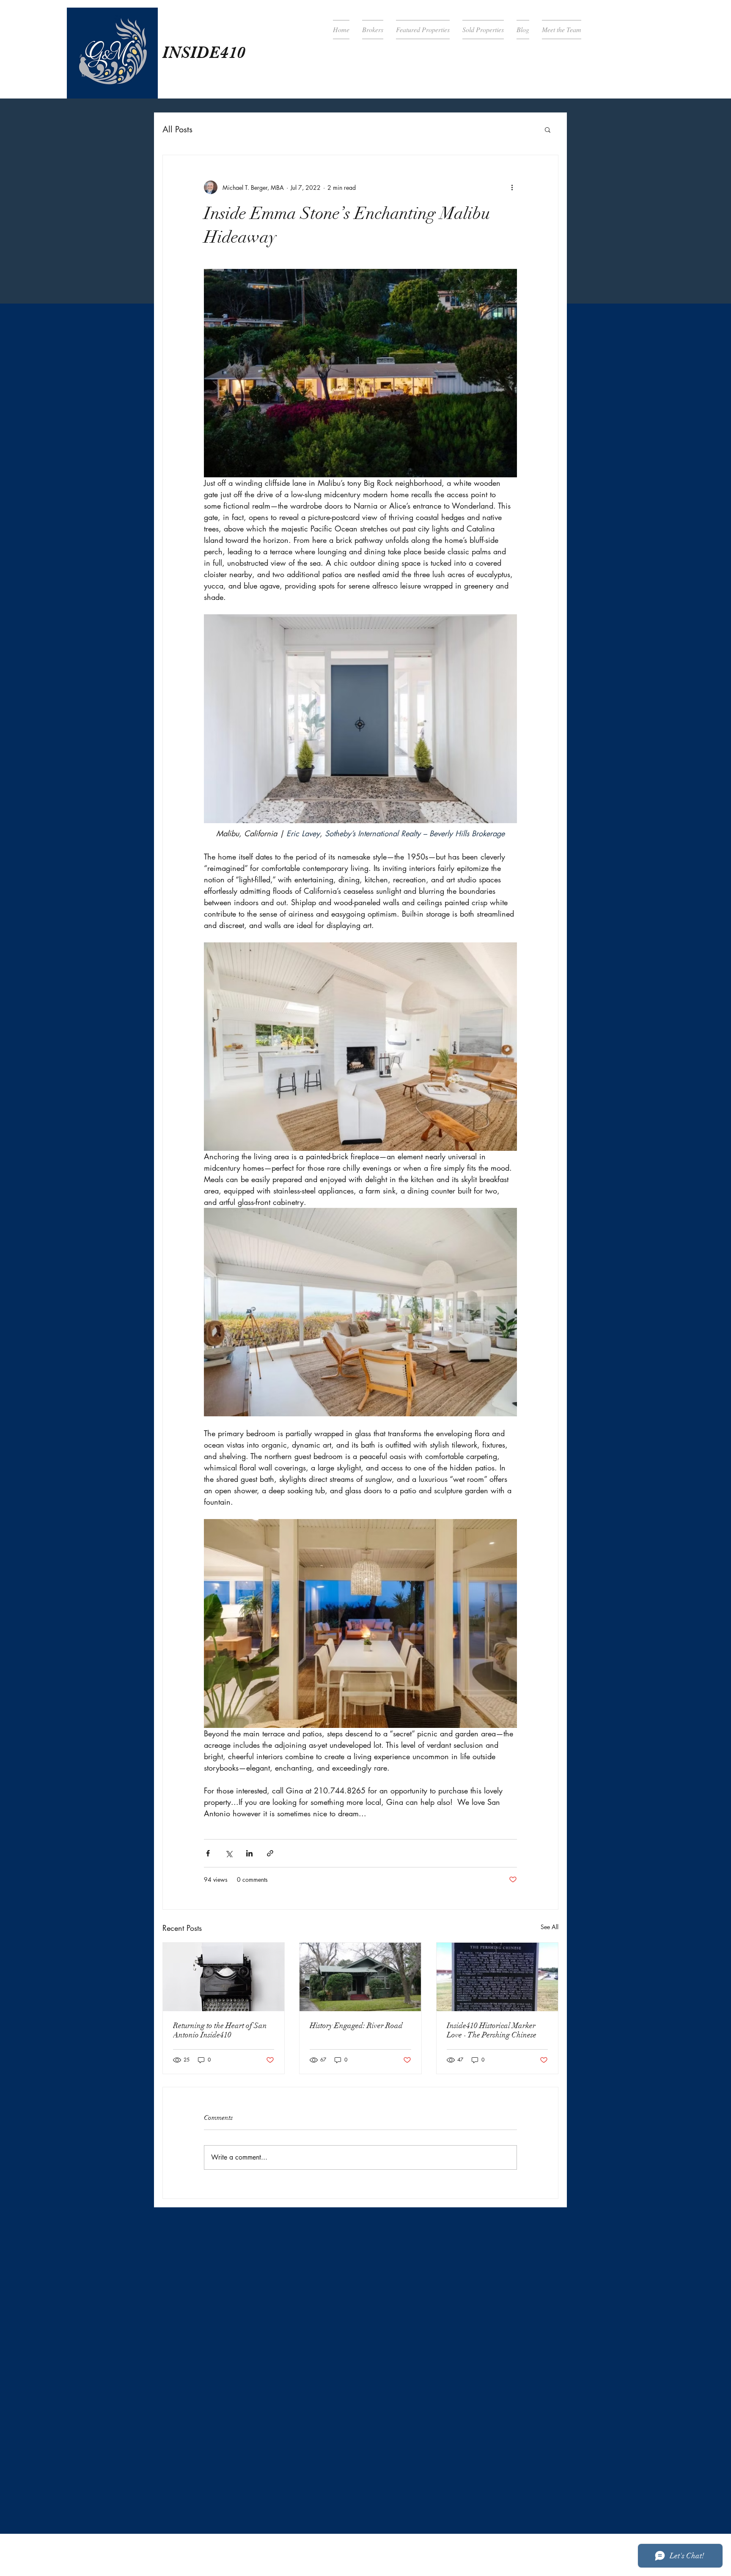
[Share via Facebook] (208, 1853)
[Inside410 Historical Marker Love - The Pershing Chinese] (497, 1977)
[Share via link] (270, 1853)
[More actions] (512, 187)
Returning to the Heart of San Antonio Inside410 (220, 2030)
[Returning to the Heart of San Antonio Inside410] (224, 1977)
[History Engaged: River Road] (360, 1977)
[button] (548, 129)
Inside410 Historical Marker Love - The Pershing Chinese (492, 2030)
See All (550, 1927)
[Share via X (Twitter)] (229, 1853)
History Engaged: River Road (356, 2026)
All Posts (177, 129)
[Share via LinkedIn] (249, 1853)
